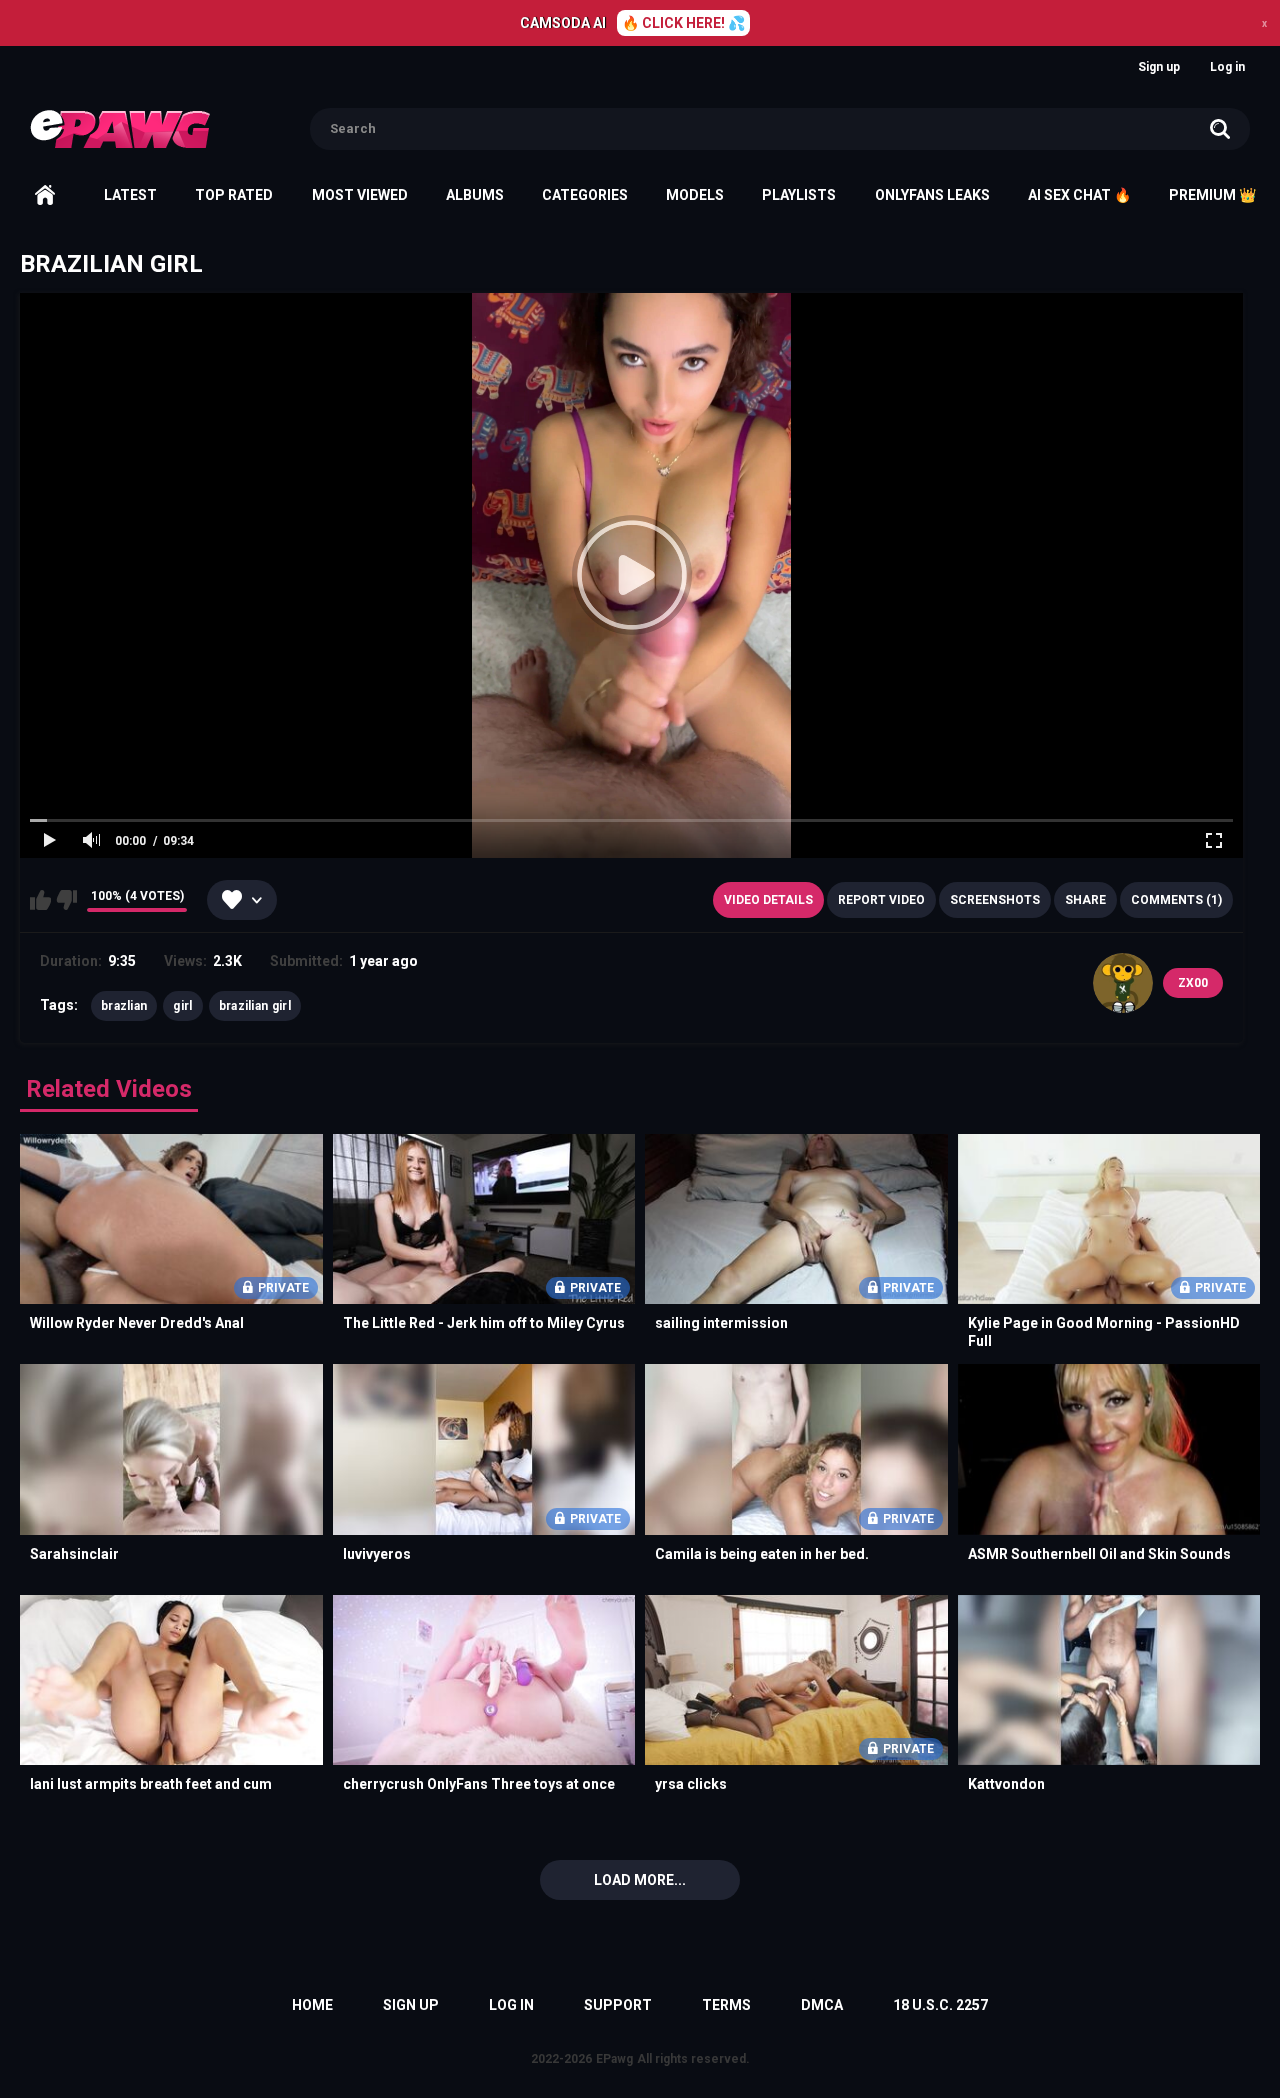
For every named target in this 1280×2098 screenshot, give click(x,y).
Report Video (881, 900)
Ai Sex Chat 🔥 (1079, 195)
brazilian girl (255, 1006)
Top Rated (234, 195)
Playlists (799, 195)
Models (695, 195)
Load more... (640, 1880)
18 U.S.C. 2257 (940, 2005)
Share (1085, 900)
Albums (475, 195)
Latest (130, 195)
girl (182, 1006)
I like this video (40, 900)
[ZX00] (1123, 983)
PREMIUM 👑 (1212, 195)
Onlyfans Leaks (932, 195)
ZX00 (1193, 983)
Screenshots (995, 900)
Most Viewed (360, 195)
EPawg (614, 2059)
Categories (585, 195)
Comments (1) (1176, 900)
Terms (726, 2005)
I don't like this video (66, 900)
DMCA (822, 2005)
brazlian (124, 1006)
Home (45, 195)
